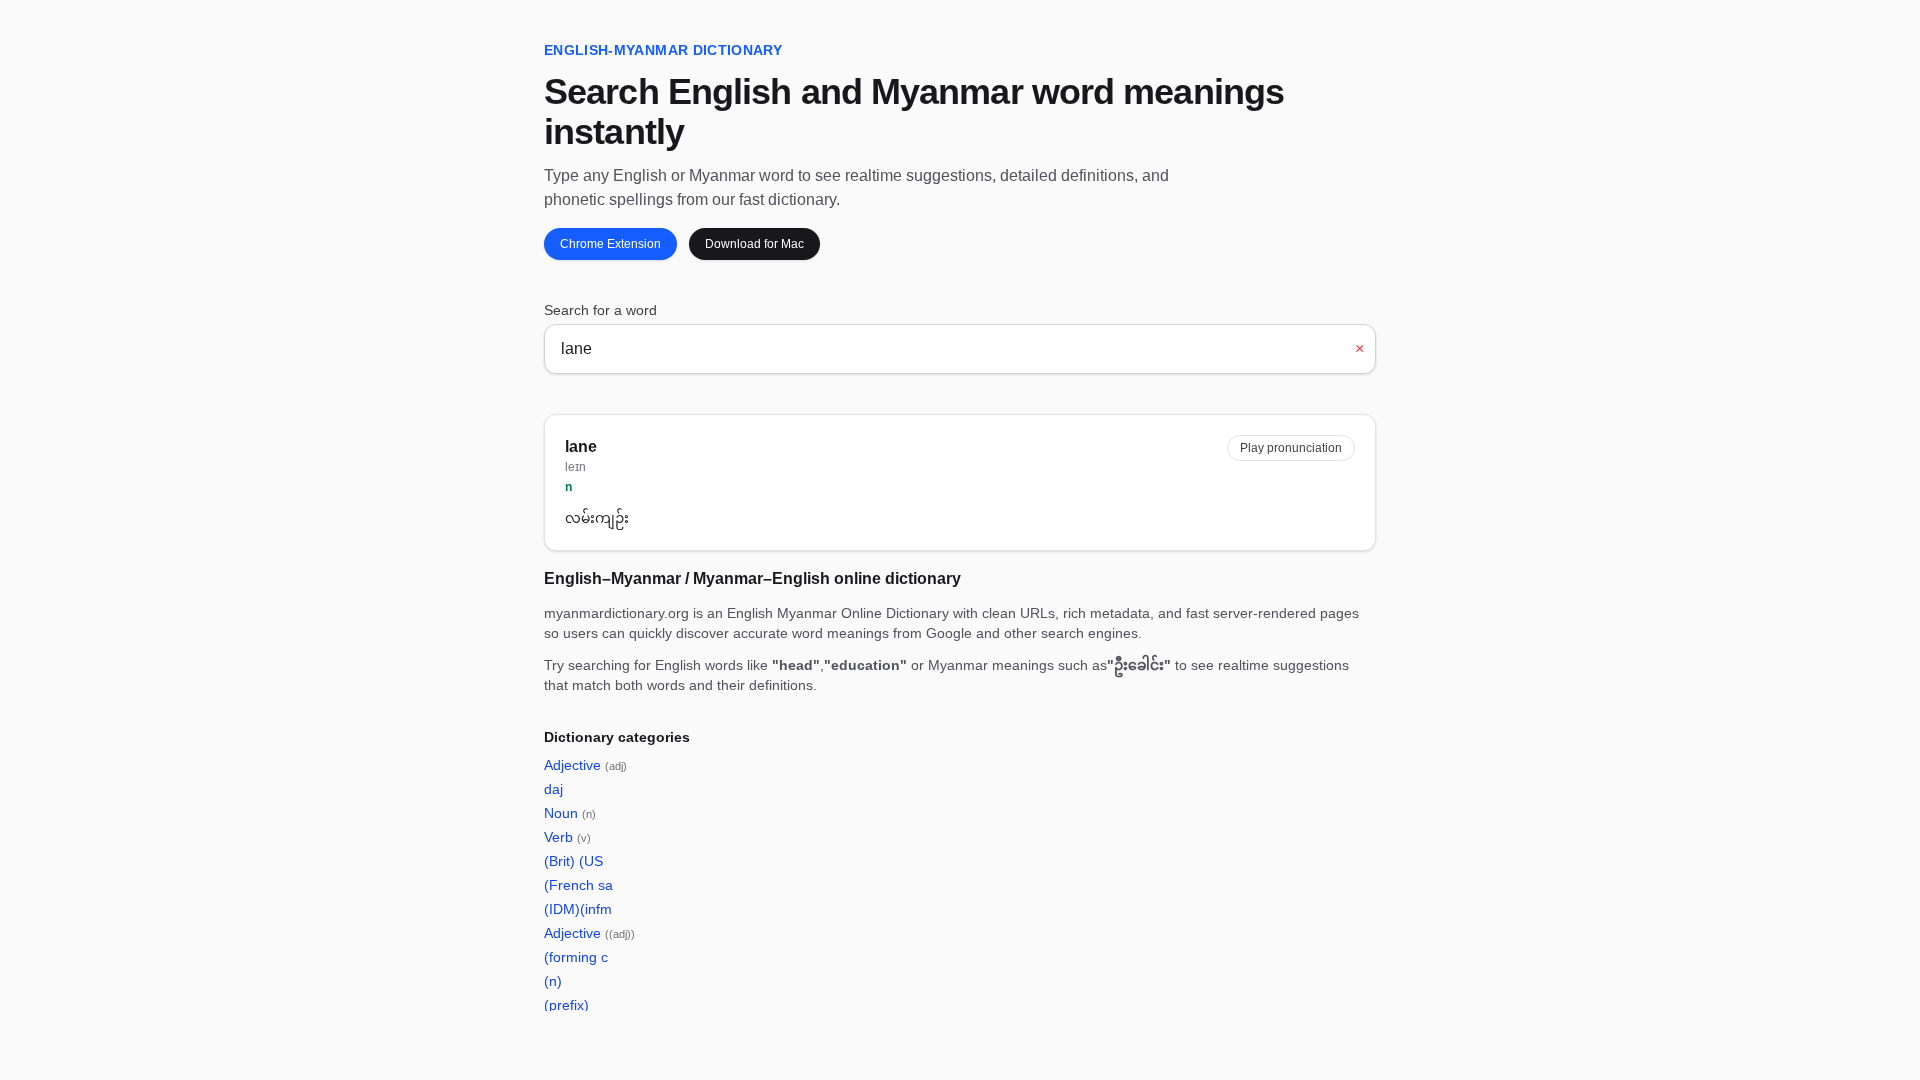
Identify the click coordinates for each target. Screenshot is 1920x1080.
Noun (570, 813)
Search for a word (600, 310)
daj (553, 789)
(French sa (578, 885)
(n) (553, 981)
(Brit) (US (573, 861)
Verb (567, 837)
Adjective (585, 765)
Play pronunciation (1291, 448)
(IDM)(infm (578, 909)
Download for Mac (754, 244)
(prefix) (566, 1005)
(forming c (576, 957)
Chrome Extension (610, 244)
